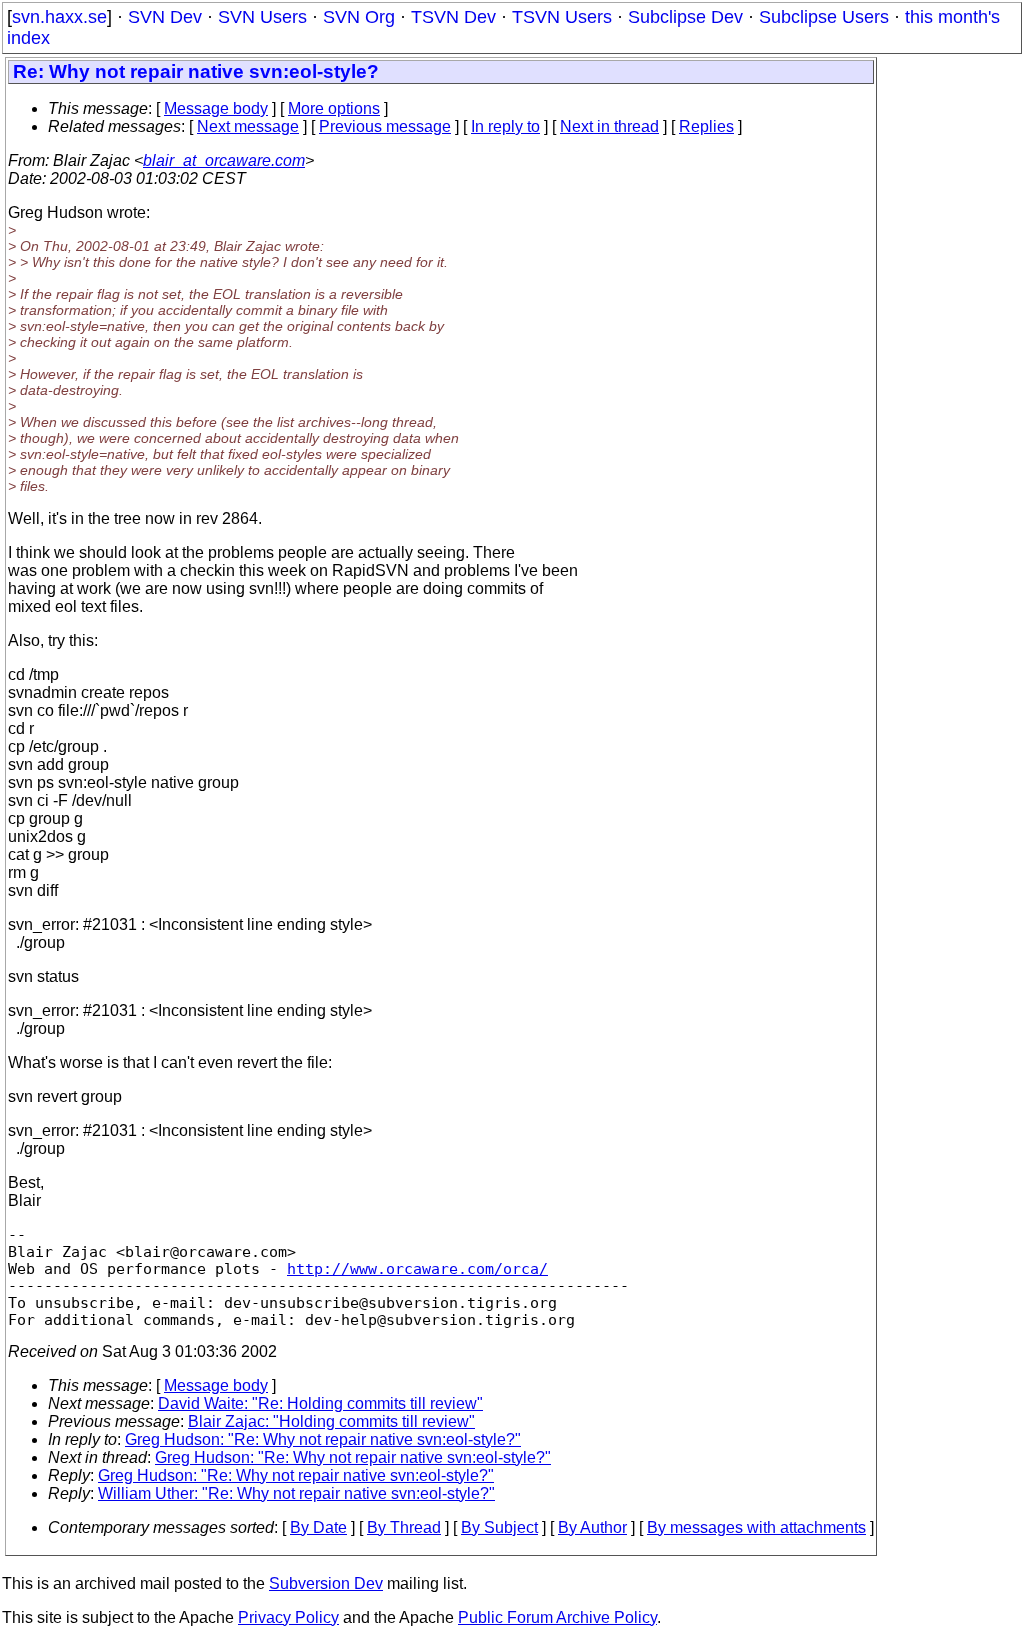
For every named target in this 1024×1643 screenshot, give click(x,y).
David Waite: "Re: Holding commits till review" (320, 1403)
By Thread (404, 1527)
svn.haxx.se (59, 17)
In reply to (505, 126)
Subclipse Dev (685, 17)
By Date (318, 1527)
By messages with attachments (756, 1527)
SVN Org (359, 17)
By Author (592, 1527)
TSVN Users (562, 17)
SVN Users (262, 17)
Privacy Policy (288, 1617)
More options (334, 108)
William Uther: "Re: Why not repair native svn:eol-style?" (296, 1493)
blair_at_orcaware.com (224, 160)
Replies (706, 126)
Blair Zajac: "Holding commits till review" (331, 1421)
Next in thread (609, 126)
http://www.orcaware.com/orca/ (417, 1268)
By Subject (499, 1527)
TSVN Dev (453, 17)
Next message (248, 126)
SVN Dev (165, 17)
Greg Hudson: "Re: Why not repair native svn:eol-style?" (323, 1439)
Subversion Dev (326, 1583)
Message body (216, 108)
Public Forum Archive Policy (557, 1617)
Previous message (385, 126)
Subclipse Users (824, 17)
